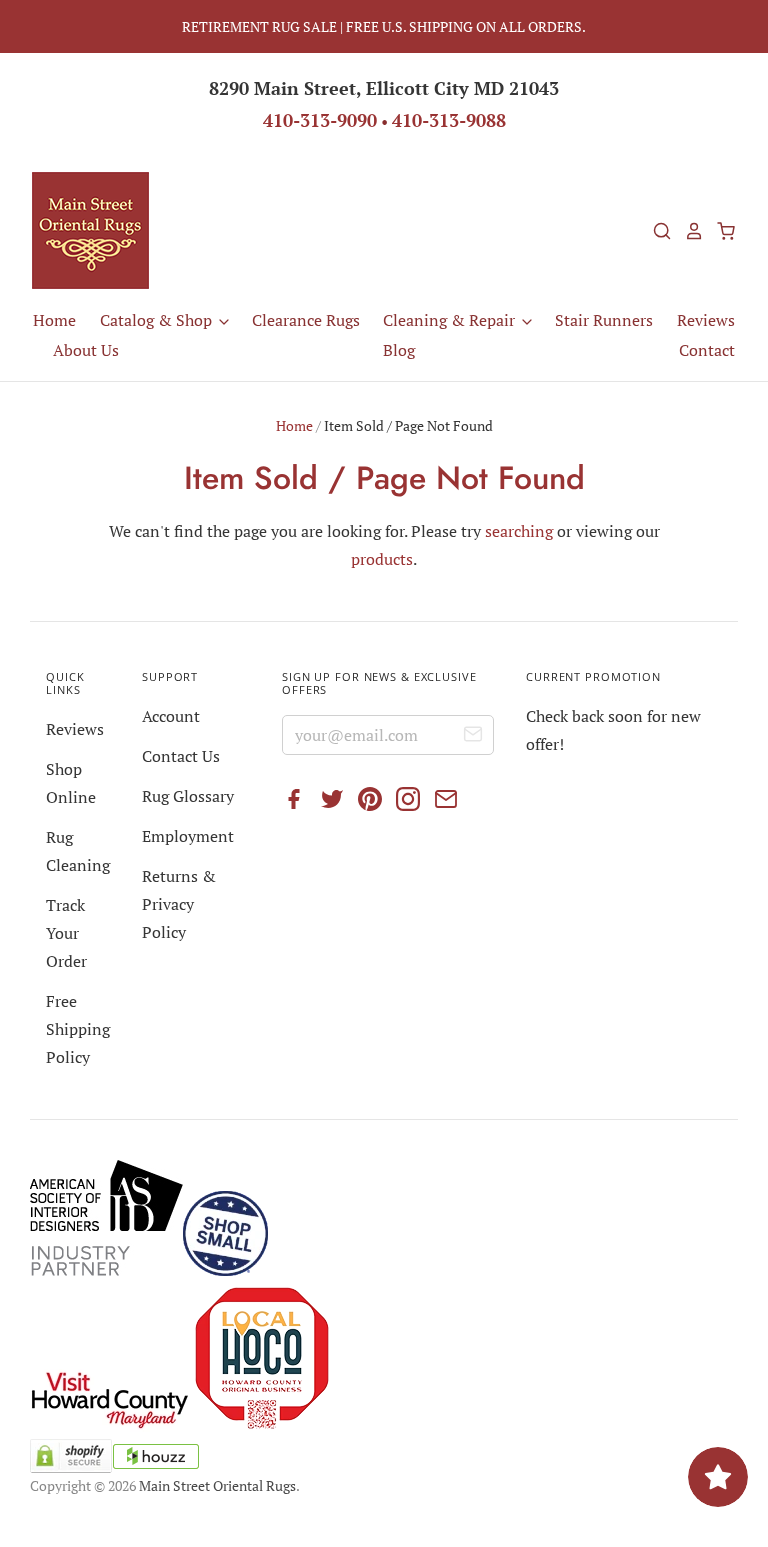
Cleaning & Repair (451, 320)
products (382, 559)
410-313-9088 (449, 120)
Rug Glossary (188, 796)
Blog (399, 350)
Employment (188, 836)
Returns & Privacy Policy (179, 904)
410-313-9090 (320, 120)
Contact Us (181, 756)
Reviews (706, 320)
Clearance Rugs (306, 320)
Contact (707, 350)
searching (519, 531)
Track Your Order (66, 933)
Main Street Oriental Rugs (217, 1485)
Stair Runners (604, 320)
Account (171, 716)
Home (54, 320)
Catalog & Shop (158, 320)
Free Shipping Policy (78, 1029)
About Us (86, 350)
